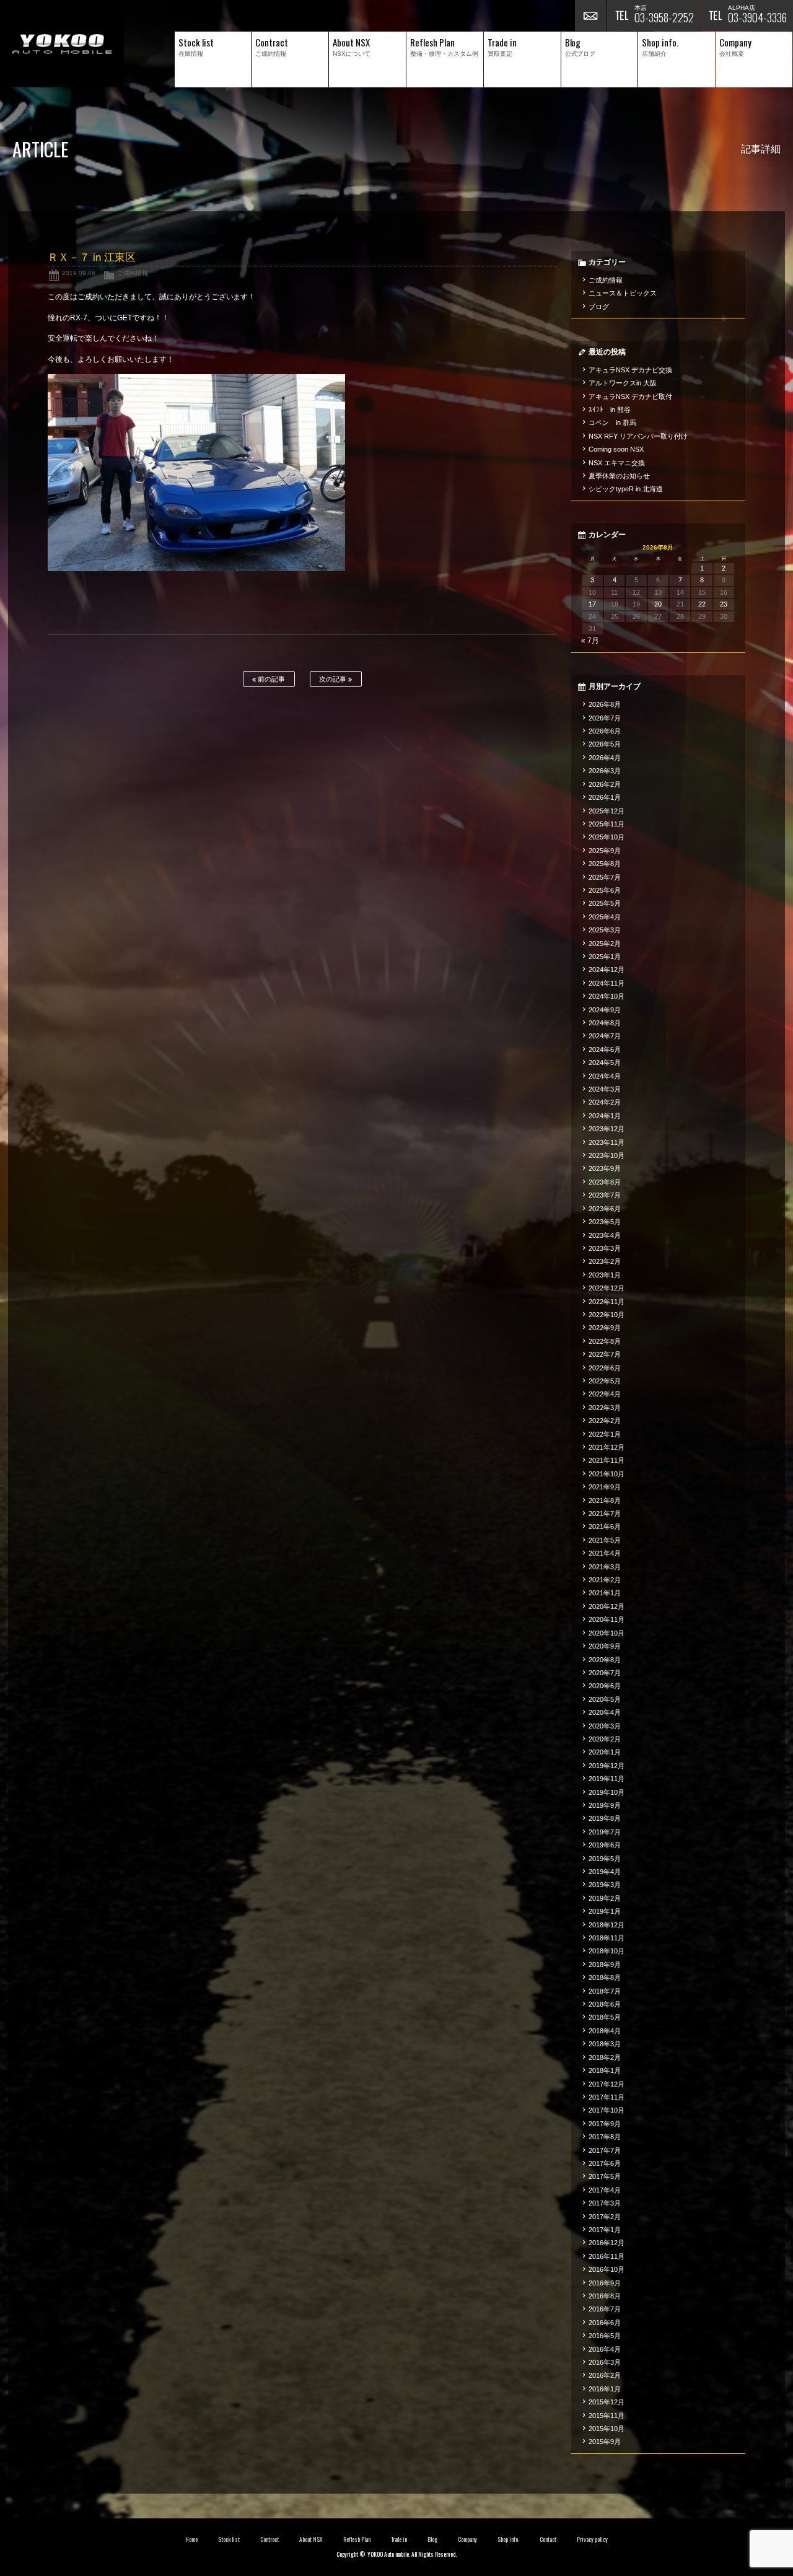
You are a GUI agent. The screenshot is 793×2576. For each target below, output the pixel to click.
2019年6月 (605, 1845)
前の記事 (270, 679)
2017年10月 (607, 2110)
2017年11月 (607, 2097)
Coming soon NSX (616, 449)
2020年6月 (605, 1686)
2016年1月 (605, 2389)
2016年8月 (605, 2296)
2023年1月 (605, 1275)
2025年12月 (607, 811)
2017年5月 (605, 2176)
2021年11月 (607, 1460)
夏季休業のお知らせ (619, 476)
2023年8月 (605, 1182)
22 (702, 604)
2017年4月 (605, 2190)
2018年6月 (605, 2004)
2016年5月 (605, 2336)
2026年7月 (605, 718)
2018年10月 (607, 1951)
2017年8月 (605, 2137)
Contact (548, 2539)
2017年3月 (605, 2203)
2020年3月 (605, 1726)
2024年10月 (607, 996)
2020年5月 (605, 1699)
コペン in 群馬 (612, 423)
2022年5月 (605, 1381)
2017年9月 (605, 2124)
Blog (432, 2539)
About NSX (311, 2539)
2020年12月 (607, 1606)
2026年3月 (605, 771)
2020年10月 (607, 1633)
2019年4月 (605, 1872)
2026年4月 (605, 758)
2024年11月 (607, 983)
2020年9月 (605, 1646)
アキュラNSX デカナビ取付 (630, 396)
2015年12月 (607, 2402)
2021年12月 (607, 1447)
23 (724, 604)
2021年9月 (605, 1487)
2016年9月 (605, 2283)
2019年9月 (605, 1805)
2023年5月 (605, 1222)
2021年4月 (605, 1553)
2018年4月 (605, 2031)
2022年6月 (605, 1368)
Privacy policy (592, 2539)
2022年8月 (605, 1341)
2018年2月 (605, 2057)
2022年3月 (605, 1408)
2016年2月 (605, 2375)
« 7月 (590, 641)
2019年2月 (605, 1898)
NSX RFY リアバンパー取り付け (638, 436)
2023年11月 (607, 1142)
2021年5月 (605, 1540)
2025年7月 (605, 877)
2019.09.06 (79, 273)
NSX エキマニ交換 (617, 463)
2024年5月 (605, 1062)
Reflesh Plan (357, 2539)
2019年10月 (607, 1792)
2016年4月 (605, 2349)
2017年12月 (607, 2084)
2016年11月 (607, 2256)
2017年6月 (605, 2163)
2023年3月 (605, 1248)
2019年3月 (605, 1885)
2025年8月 (605, 864)
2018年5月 (605, 2017)
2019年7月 (605, 1832)
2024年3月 (605, 1089)
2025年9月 (605, 851)
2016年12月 (607, 2243)
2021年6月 (605, 1527)
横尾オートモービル (62, 44)
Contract (269, 2539)
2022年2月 (605, 1421)
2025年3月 (605, 930)
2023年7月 (605, 1195)
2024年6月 (605, 1049)
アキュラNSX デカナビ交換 (630, 370)
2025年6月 (605, 890)
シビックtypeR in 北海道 (626, 489)
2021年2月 (605, 1580)
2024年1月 (605, 1116)
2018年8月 (605, 1978)
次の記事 (334, 679)
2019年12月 (607, 1766)
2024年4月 (605, 1076)
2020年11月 (607, 1619)
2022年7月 (605, 1354)
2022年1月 (605, 1434)
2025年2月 (605, 944)
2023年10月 (607, 1155)
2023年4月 (605, 1235)
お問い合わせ (590, 15)
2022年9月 (605, 1328)
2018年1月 (605, 2070)
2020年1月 (605, 1752)
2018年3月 (605, 2044)
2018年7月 (605, 1991)
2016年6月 (605, 2323)
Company (467, 2539)
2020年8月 (605, 1660)
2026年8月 (605, 704)
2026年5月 (605, 744)
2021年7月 (605, 1514)
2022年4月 (605, 1394)
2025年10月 (607, 837)
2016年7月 (605, 2309)
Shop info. (508, 2539)
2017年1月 (605, 2230)
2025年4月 (605, 917)
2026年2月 (605, 784)
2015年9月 (605, 2442)
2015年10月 (607, 2429)
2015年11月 (607, 2416)
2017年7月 (605, 2150)
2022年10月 (607, 1315)
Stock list (229, 2539)
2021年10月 (607, 1474)
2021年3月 (605, 1567)
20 (658, 604)
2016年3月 (605, 2362)
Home (191, 2539)
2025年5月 (605, 903)
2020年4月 (605, 1712)
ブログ (599, 307)
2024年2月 (605, 1102)
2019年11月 (607, 1779)
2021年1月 (605, 1593)
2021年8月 (605, 1500)
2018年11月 (607, 1938)
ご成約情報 (133, 273)
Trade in (399, 2539)
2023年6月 (605, 1209)
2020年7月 (605, 1673)
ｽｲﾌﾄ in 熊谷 (610, 410)
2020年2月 (605, 1739)
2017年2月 (605, 2217)
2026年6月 (605, 731)
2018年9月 (605, 1965)
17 (592, 604)
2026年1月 (605, 797)
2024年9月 (605, 1010)
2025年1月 (605, 957)
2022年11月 (607, 1302)
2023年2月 (605, 1261)
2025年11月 (607, 824)
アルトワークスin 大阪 (623, 383)
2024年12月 (607, 970)
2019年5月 (605, 1859)
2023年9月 (605, 1168)
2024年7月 (605, 1036)
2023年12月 (607, 1129)
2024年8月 (605, 1023)
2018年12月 (607, 1925)
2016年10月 (607, 2269)
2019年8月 (605, 1818)
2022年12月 (607, 1288)
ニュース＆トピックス (623, 293)
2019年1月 (605, 1911)
